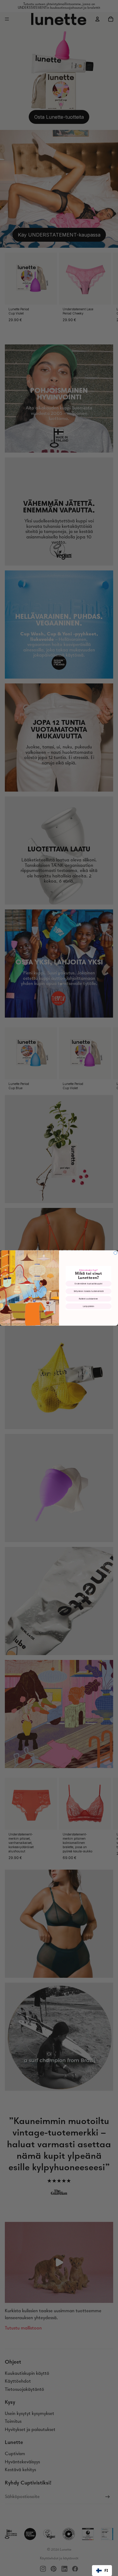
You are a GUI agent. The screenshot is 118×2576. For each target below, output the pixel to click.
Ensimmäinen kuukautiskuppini (88, 1284)
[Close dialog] (115, 1253)
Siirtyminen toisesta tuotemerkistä (88, 1291)
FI (106, 2570)
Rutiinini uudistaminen (89, 1299)
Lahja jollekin (89, 1306)
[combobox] (102, 2571)
